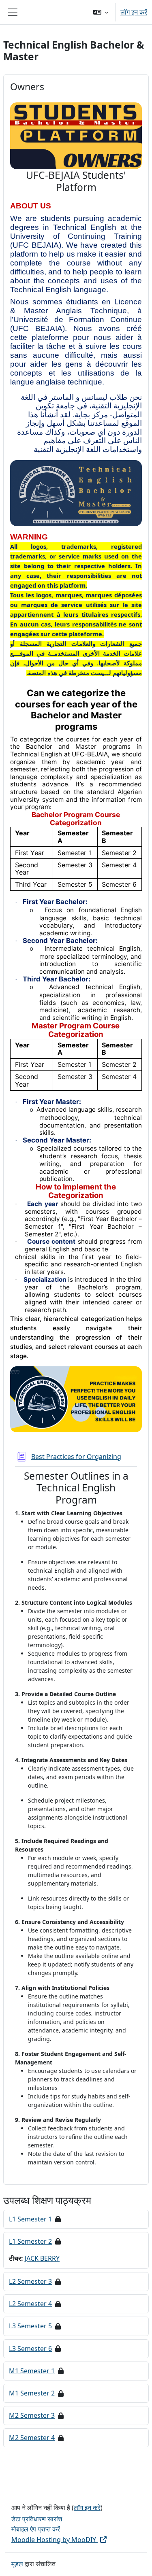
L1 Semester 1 (30, 2219)
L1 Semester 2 (30, 2241)
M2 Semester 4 (32, 2438)
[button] (101, 12)
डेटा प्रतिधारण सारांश (37, 2519)
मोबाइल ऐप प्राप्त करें (36, 2529)
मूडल (17, 2564)
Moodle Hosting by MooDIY (55, 2540)
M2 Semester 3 (32, 2415)
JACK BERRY (42, 2258)
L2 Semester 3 (30, 2281)
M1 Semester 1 (32, 2371)
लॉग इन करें (134, 12)
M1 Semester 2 (32, 2393)
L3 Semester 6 (30, 2349)
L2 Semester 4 (30, 2304)
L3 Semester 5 (30, 2326)
